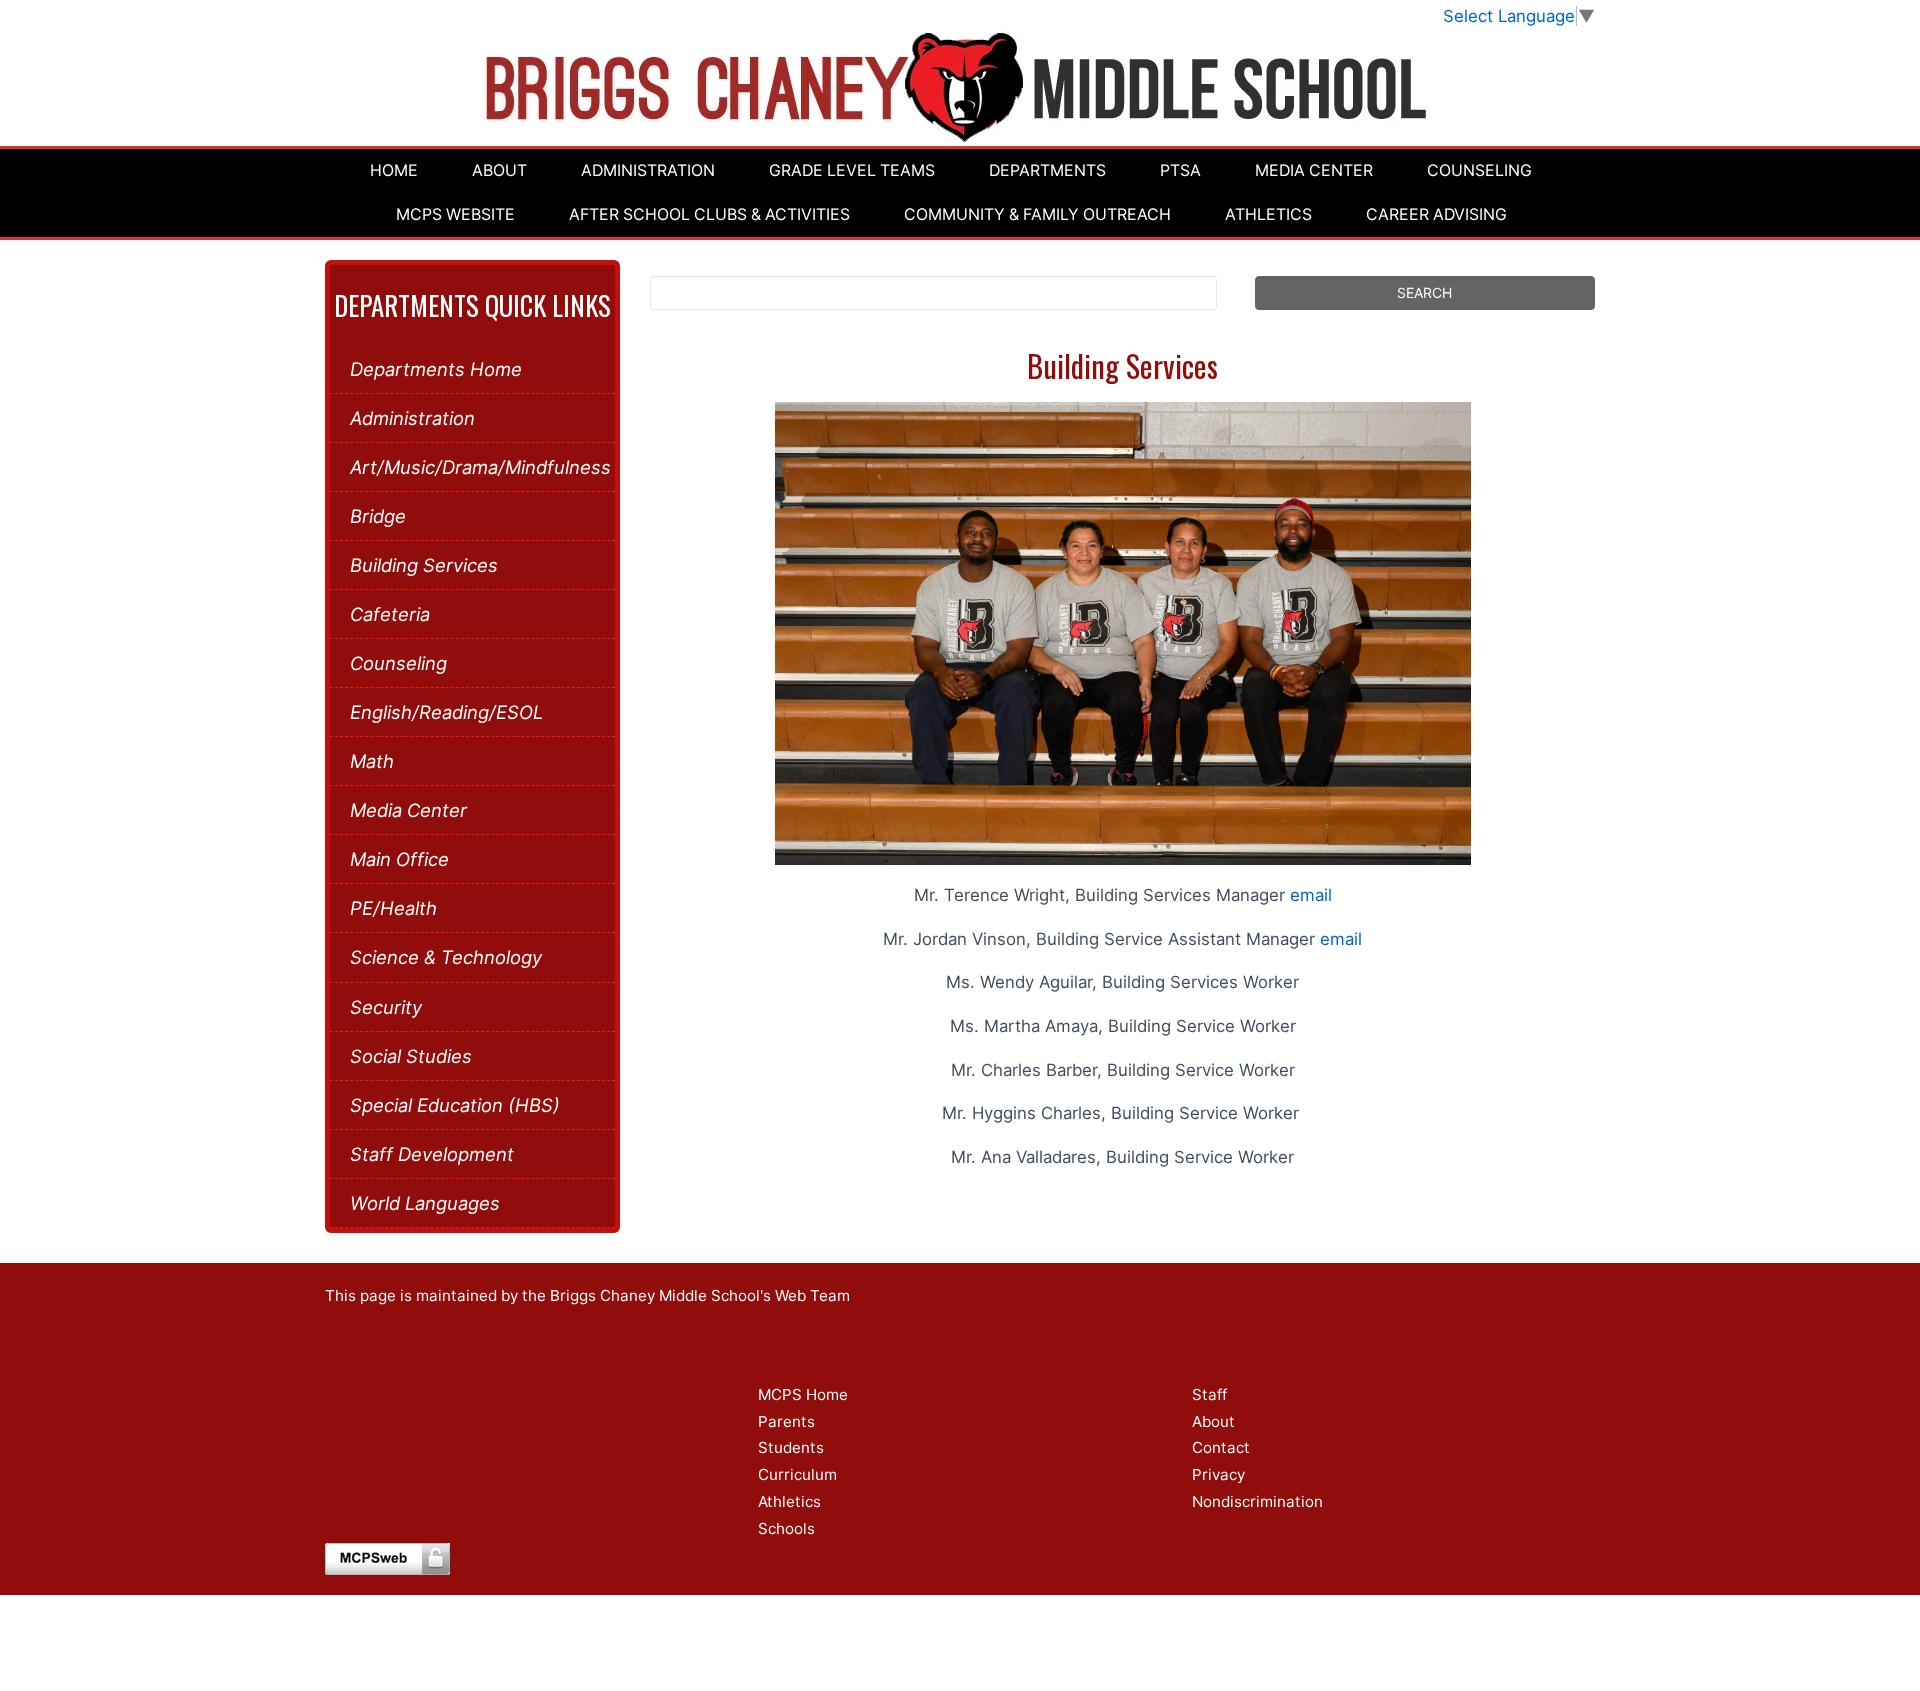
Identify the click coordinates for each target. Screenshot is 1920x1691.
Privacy (1218, 1474)
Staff (1209, 1394)
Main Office (399, 859)
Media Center (1314, 170)
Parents (786, 1421)
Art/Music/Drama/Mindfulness (472, 467)
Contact (1221, 1447)
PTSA (1180, 170)
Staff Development (432, 1154)
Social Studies (411, 1056)
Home (394, 170)
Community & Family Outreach (1037, 214)
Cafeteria (390, 614)
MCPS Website (455, 214)
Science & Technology (446, 957)
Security (386, 1007)
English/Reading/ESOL (446, 712)
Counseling (1479, 170)
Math (372, 761)
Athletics (1268, 214)
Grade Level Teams (852, 170)
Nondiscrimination (1257, 1501)
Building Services (424, 565)
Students (791, 1447)
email (1311, 895)
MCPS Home (803, 1394)
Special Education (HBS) (455, 1105)
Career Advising (1436, 214)
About (499, 170)
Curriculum (797, 1474)
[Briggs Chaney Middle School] (960, 87)
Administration (648, 170)
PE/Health (393, 908)
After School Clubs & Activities (709, 214)
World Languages (425, 1203)
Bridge (378, 516)
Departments (1047, 170)
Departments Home (436, 369)
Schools (786, 1528)
